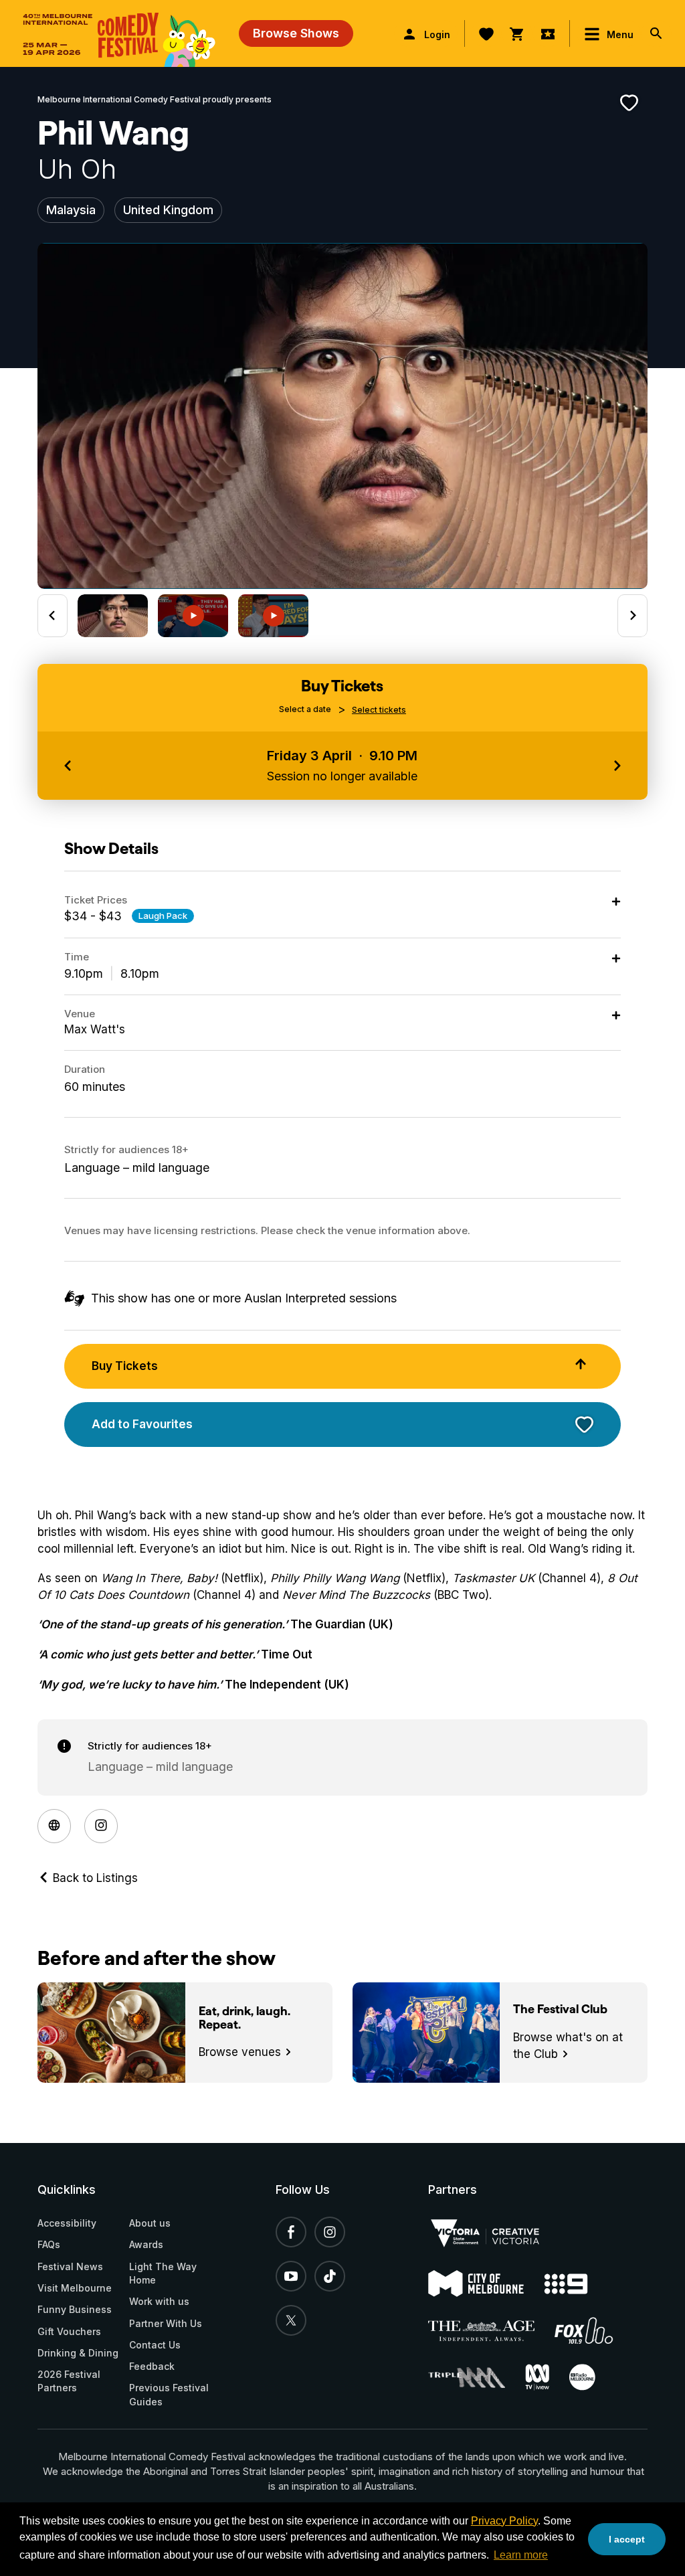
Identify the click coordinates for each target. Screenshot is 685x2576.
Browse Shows (296, 33)
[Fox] (594, 2330)
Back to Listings (94, 1878)
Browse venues (241, 2052)
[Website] (54, 1826)
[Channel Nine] (576, 2284)
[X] (291, 2320)
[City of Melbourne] (486, 2284)
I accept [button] (627, 2539)
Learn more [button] (521, 2555)
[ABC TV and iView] (547, 2377)
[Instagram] (101, 1826)
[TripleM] (477, 2378)
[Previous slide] (53, 616)
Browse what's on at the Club (568, 2046)
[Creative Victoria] (495, 2233)
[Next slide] (632, 616)
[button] (113, 616)
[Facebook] (291, 2232)
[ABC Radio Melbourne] (592, 2377)
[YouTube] (291, 2276)
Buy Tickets (125, 1366)
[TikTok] (330, 2276)
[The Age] (492, 2331)
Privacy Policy (504, 2521)
